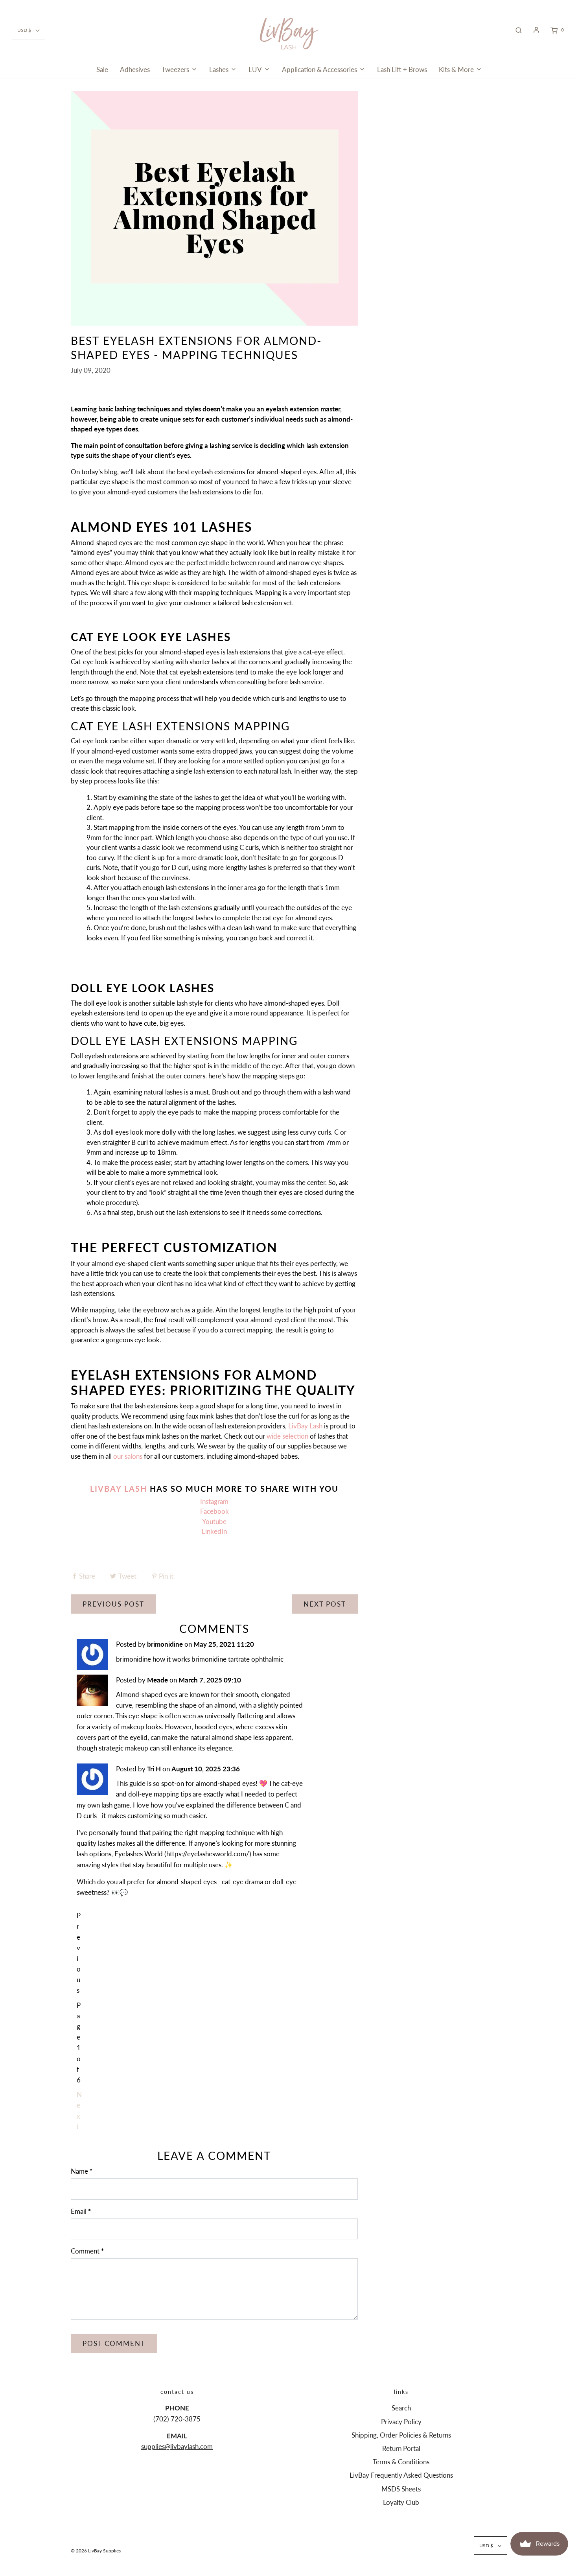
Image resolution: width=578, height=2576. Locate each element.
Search (401, 2408)
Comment (87, 2251)
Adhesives (135, 69)
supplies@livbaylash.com (177, 2446)
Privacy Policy (401, 2422)
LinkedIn (214, 1531)
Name (82, 2171)
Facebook (214, 1511)
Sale (102, 69)
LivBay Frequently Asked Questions (401, 2475)
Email (81, 2211)
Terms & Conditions (401, 2462)
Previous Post (113, 1604)
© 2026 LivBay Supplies (96, 2551)
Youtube (214, 1521)
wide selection (287, 1436)
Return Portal (401, 2448)
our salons (128, 1456)
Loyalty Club (401, 2502)
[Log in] (536, 30)
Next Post (325, 1604)
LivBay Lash (305, 1426)
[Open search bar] (519, 30)
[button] (29, 30)
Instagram (214, 1501)
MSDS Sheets (401, 2489)
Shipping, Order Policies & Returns (401, 2435)
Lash (134, 1489)
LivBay (106, 1489)
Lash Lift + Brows (402, 69)
